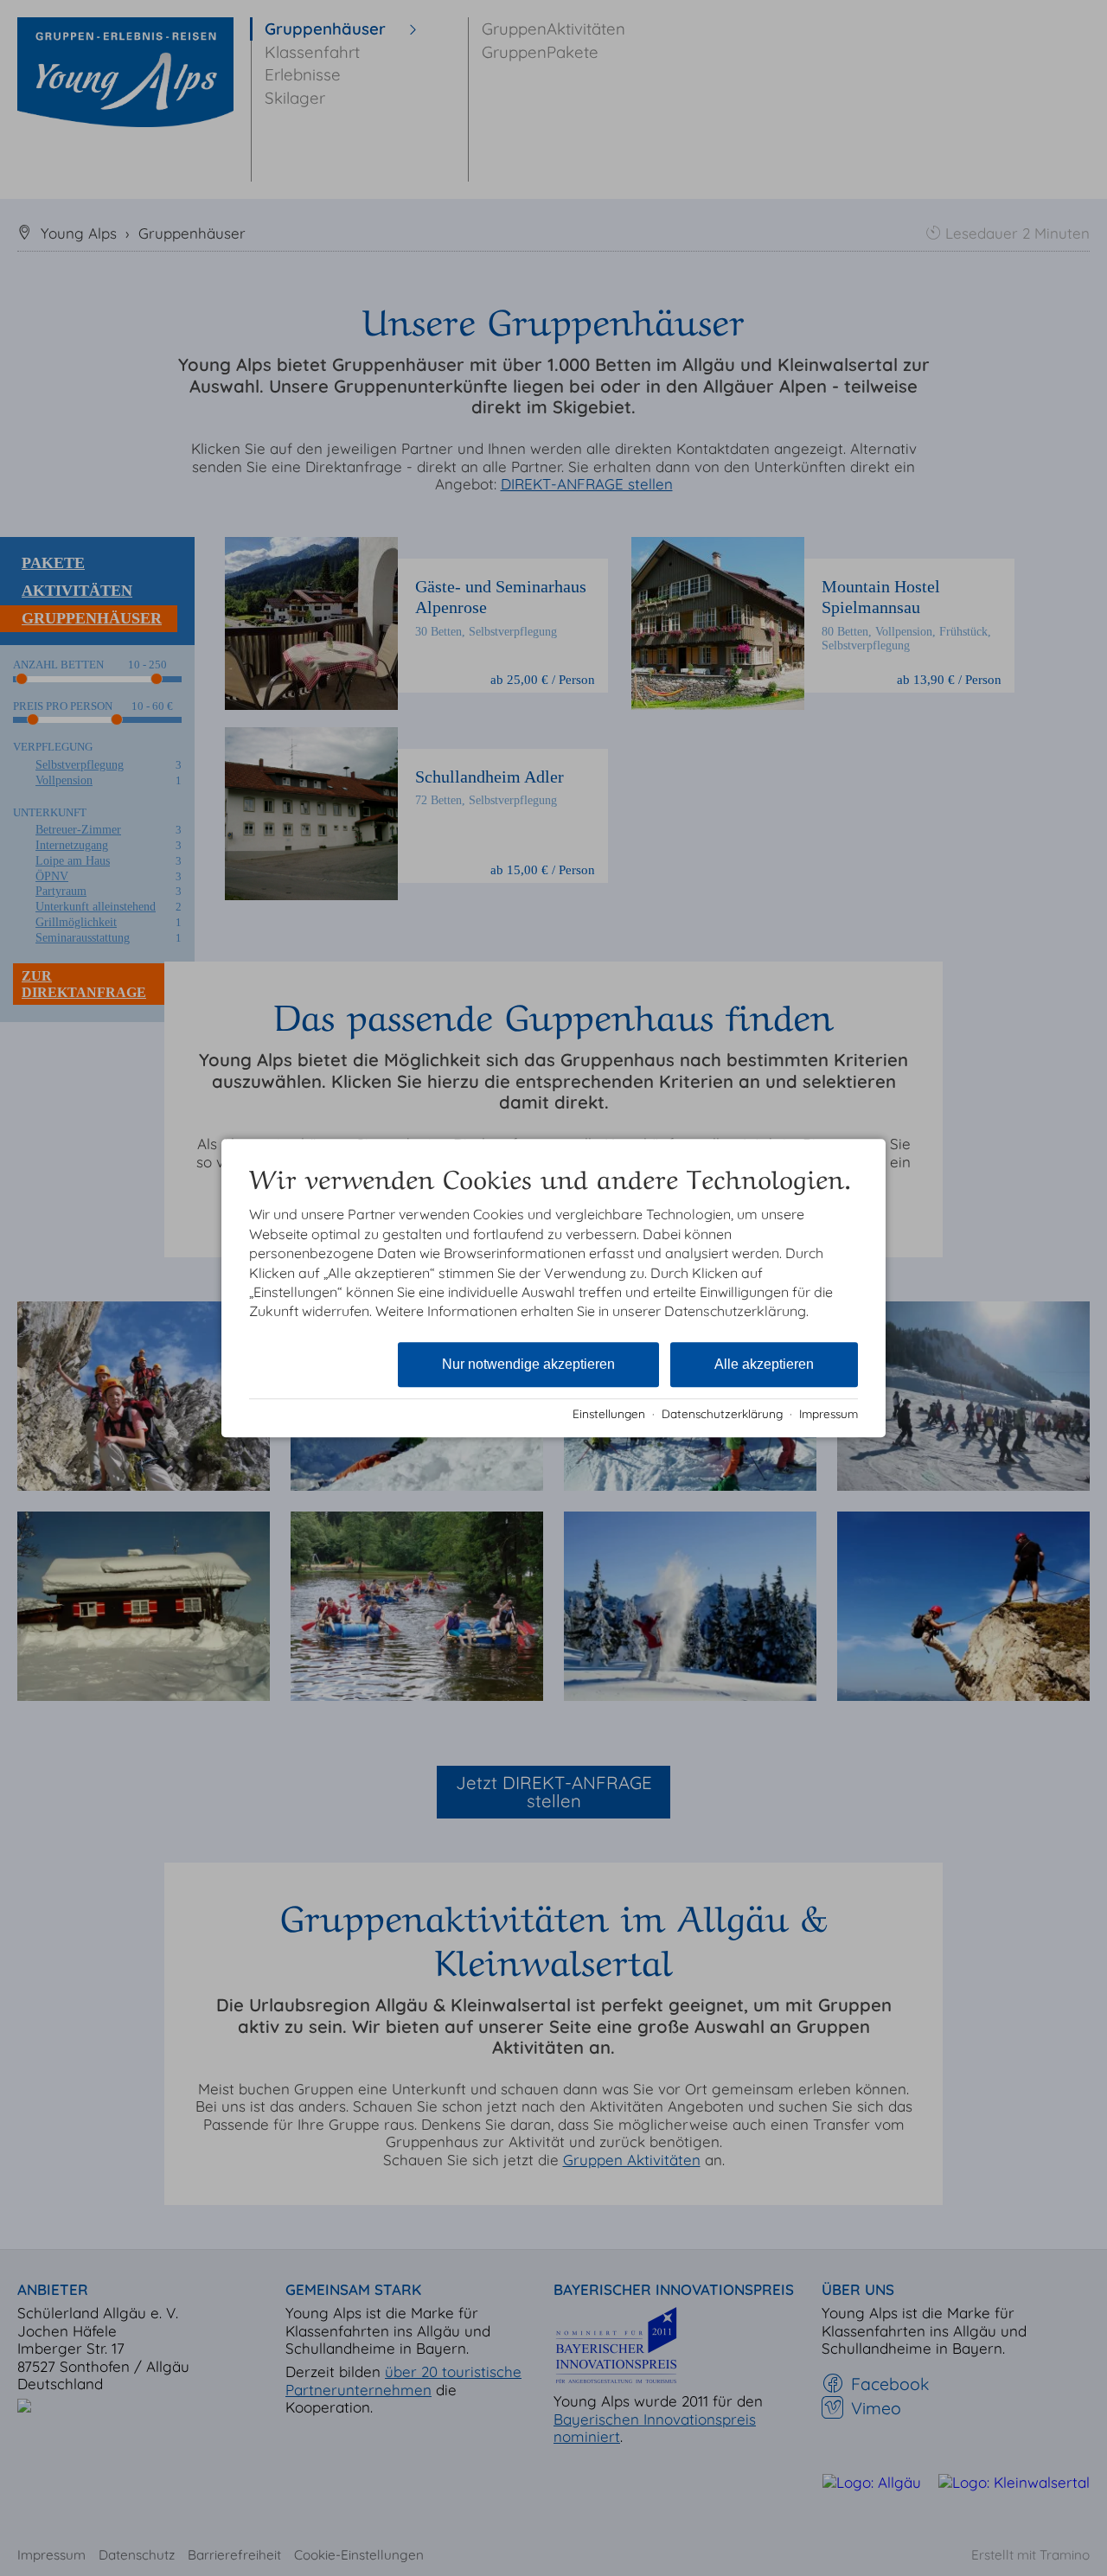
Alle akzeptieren (764, 1364)
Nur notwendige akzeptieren (528, 1364)
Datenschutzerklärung (722, 1413)
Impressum (829, 1413)
